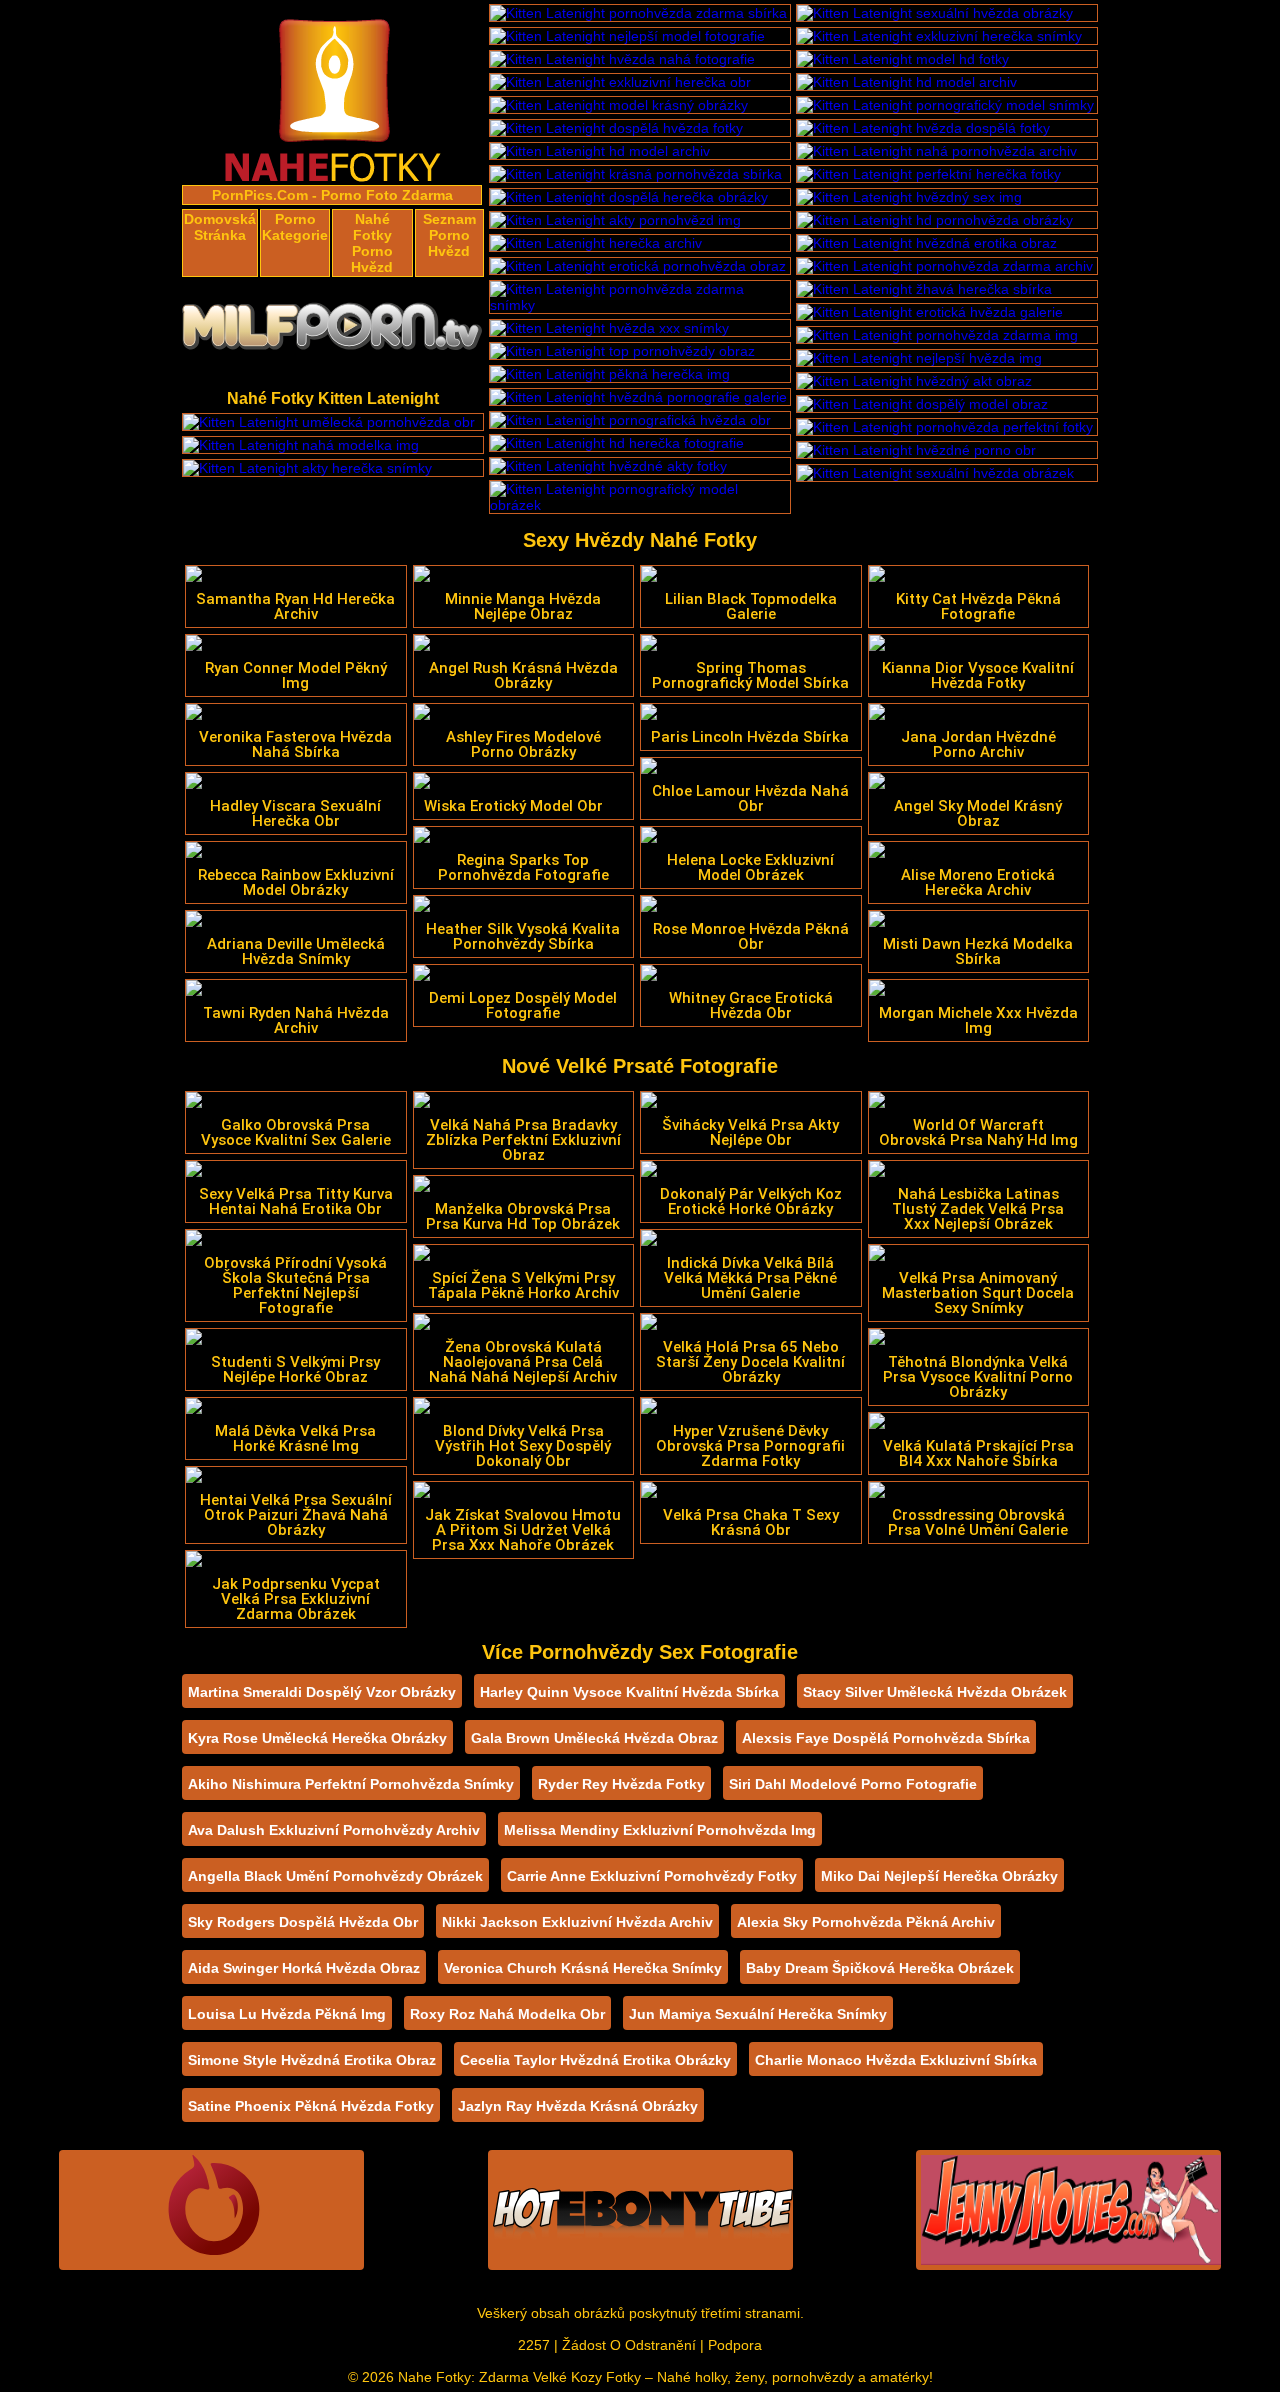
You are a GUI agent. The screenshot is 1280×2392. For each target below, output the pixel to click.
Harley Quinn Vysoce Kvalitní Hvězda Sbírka (629, 1692)
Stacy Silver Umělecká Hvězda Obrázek (935, 1692)
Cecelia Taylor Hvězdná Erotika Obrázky (595, 2060)
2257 (534, 2345)
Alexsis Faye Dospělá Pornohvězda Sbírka (886, 1738)
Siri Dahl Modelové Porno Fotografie (853, 1784)
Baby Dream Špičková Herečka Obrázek (880, 1968)
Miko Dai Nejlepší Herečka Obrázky (939, 1876)
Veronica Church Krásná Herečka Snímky (583, 1968)
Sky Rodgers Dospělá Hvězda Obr (303, 1922)
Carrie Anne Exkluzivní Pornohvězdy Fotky (652, 1876)
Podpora (735, 2345)
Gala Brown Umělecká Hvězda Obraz (594, 1738)
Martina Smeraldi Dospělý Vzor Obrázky (322, 1692)
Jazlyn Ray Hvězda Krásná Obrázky (578, 2106)
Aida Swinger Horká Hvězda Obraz (304, 1968)
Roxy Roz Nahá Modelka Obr (507, 2014)
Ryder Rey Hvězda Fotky (621, 1784)
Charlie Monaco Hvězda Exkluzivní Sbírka (896, 2060)
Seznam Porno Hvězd (449, 235)
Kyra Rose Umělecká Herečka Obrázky (317, 1738)
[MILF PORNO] (333, 332)
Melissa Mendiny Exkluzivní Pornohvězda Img (660, 1830)
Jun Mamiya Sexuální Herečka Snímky (758, 2014)
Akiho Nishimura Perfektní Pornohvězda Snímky (351, 1784)
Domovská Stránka (220, 227)
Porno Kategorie (295, 227)
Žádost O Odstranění (629, 2345)
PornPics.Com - (264, 195)
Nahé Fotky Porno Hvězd (372, 243)
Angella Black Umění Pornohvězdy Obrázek (335, 1876)
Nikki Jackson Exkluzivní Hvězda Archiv (577, 1922)
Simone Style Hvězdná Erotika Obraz (312, 2060)
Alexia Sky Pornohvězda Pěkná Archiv (866, 1922)
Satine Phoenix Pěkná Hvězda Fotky (311, 2106)
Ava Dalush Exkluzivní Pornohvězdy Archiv (334, 1830)
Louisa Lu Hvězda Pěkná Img (287, 2014)
